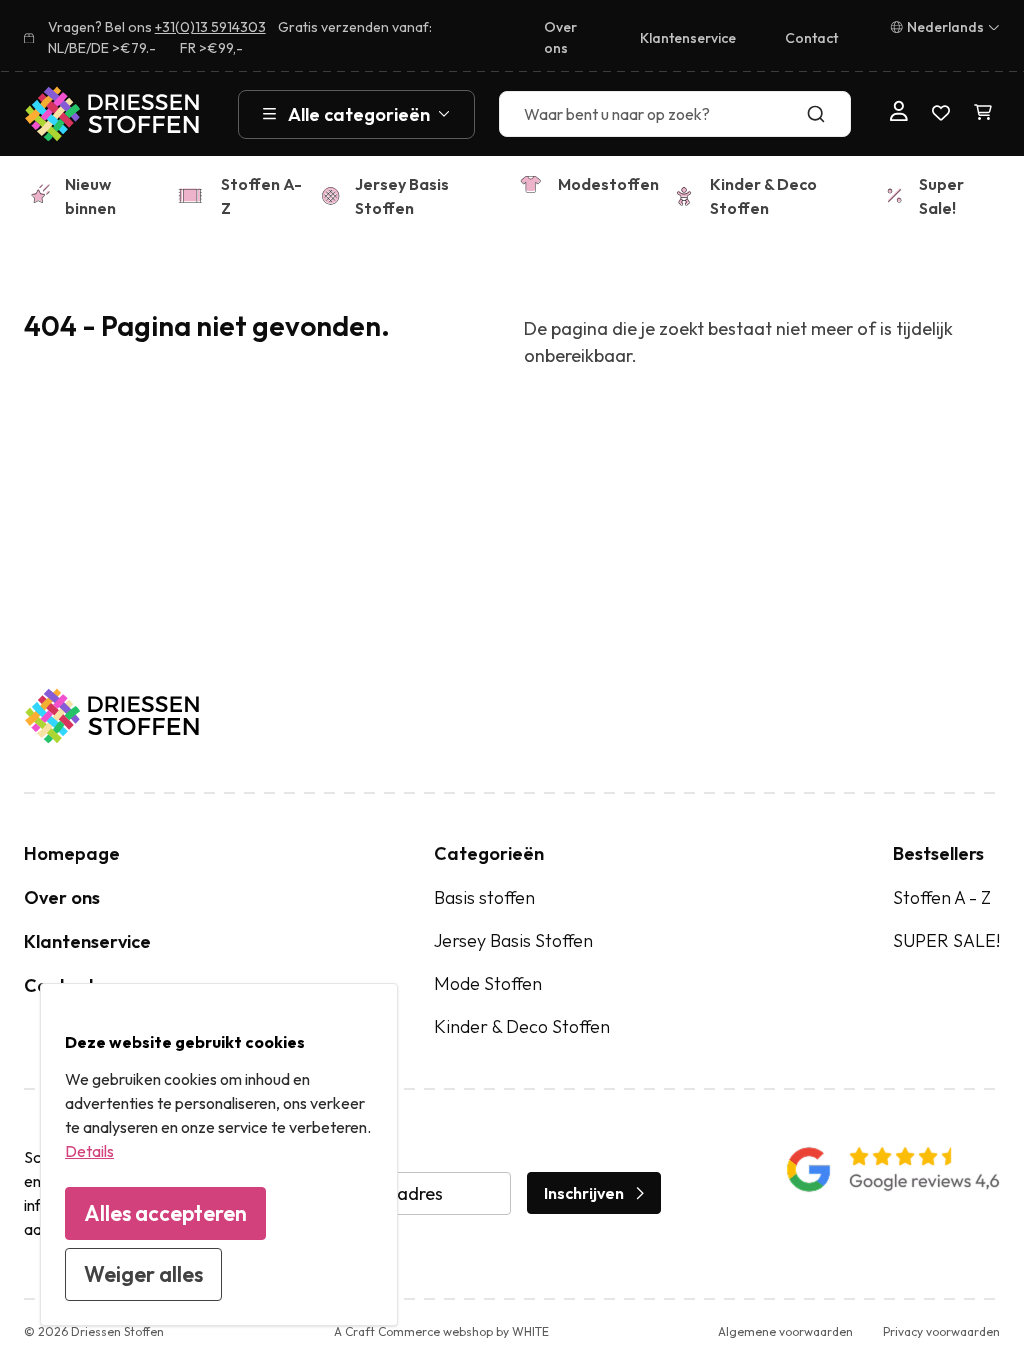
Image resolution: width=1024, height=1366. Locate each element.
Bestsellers (938, 853)
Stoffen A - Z (942, 897)
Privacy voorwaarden (941, 1331)
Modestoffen (608, 184)
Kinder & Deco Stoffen (763, 196)
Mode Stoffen (488, 983)
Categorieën (489, 853)
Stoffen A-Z (261, 196)
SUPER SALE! (946, 940)
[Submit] (826, 114)
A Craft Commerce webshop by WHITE (441, 1331)
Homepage (72, 853)
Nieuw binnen (90, 196)
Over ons (560, 37)
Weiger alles (143, 1274)
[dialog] (219, 1154)
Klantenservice (688, 38)
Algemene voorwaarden (785, 1331)
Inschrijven (584, 1193)
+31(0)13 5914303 (210, 27)
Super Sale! (941, 196)
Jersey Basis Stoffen (402, 196)
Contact (811, 38)
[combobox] (674, 114)
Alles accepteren (165, 1213)
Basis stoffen (484, 897)
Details (89, 1151)
